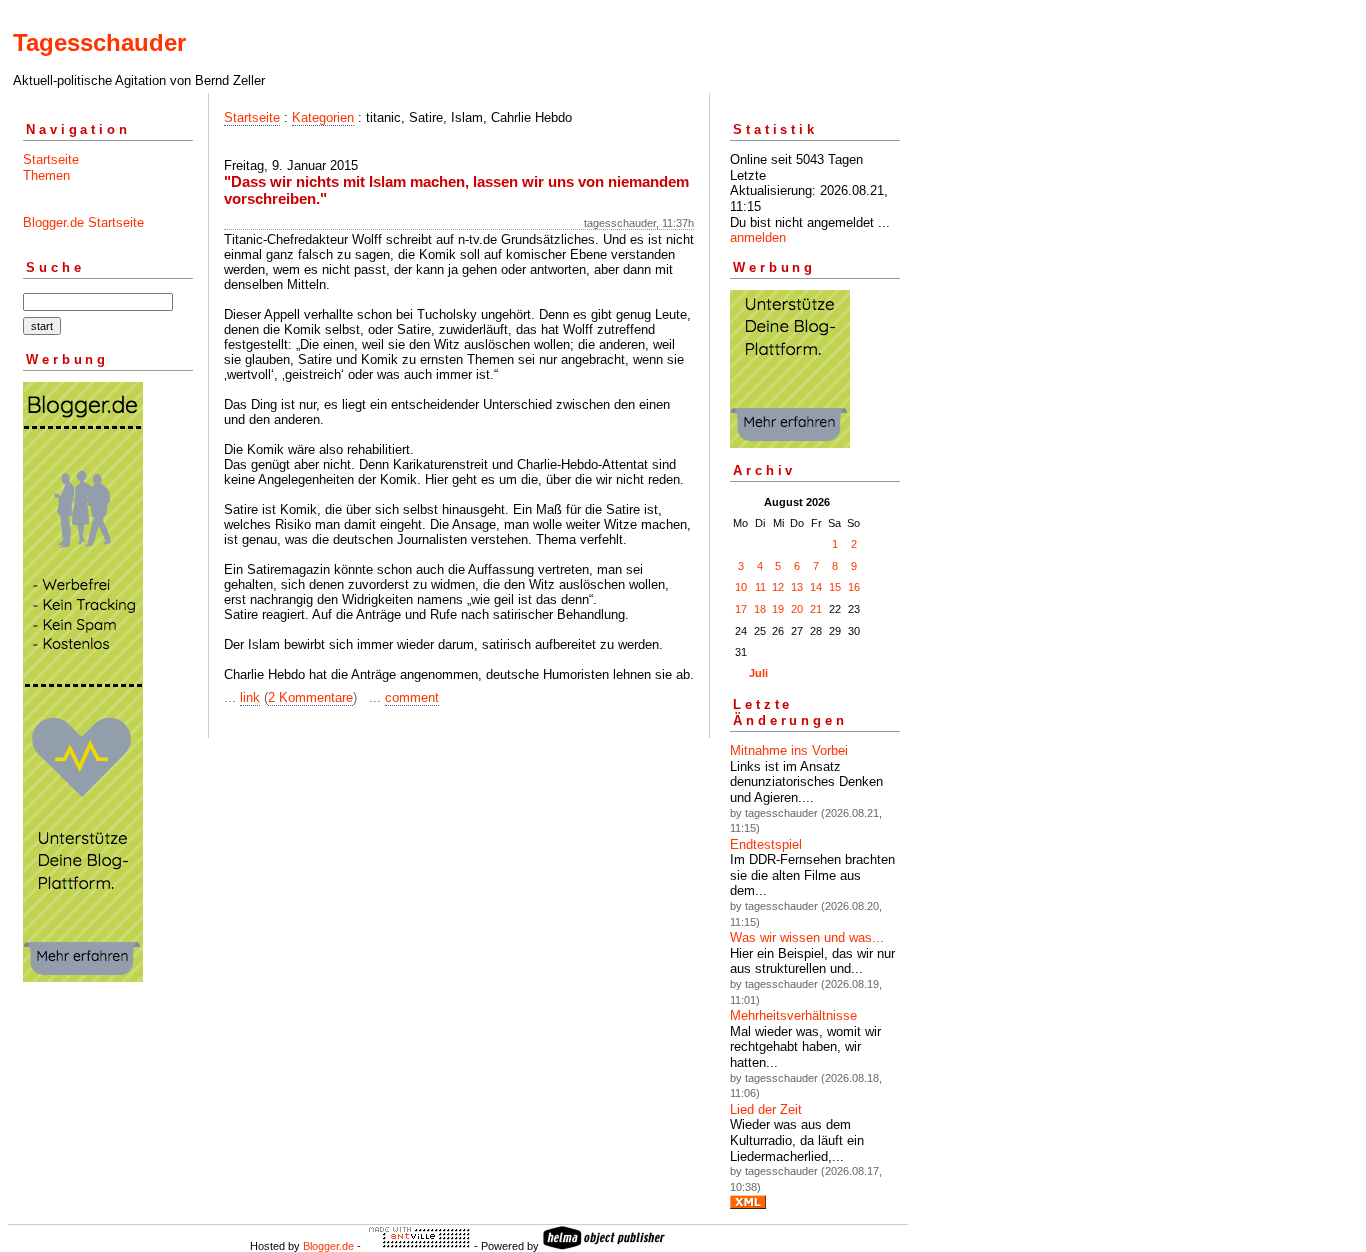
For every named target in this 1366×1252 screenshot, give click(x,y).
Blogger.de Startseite (83, 222)
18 (760, 609)
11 (760, 587)
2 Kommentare (310, 697)
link (250, 697)
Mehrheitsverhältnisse (793, 1015)
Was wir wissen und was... (807, 937)
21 (816, 609)
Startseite (51, 159)
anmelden (758, 237)
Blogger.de (328, 1246)
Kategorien (323, 117)
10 (741, 587)
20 (797, 609)
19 (778, 609)
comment (412, 697)
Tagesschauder (99, 42)
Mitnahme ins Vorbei (789, 750)
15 (835, 587)
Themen (46, 175)
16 (854, 587)
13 (797, 587)
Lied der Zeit (766, 1109)
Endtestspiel (766, 844)
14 (816, 587)
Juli (758, 673)
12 (778, 587)
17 (741, 609)
